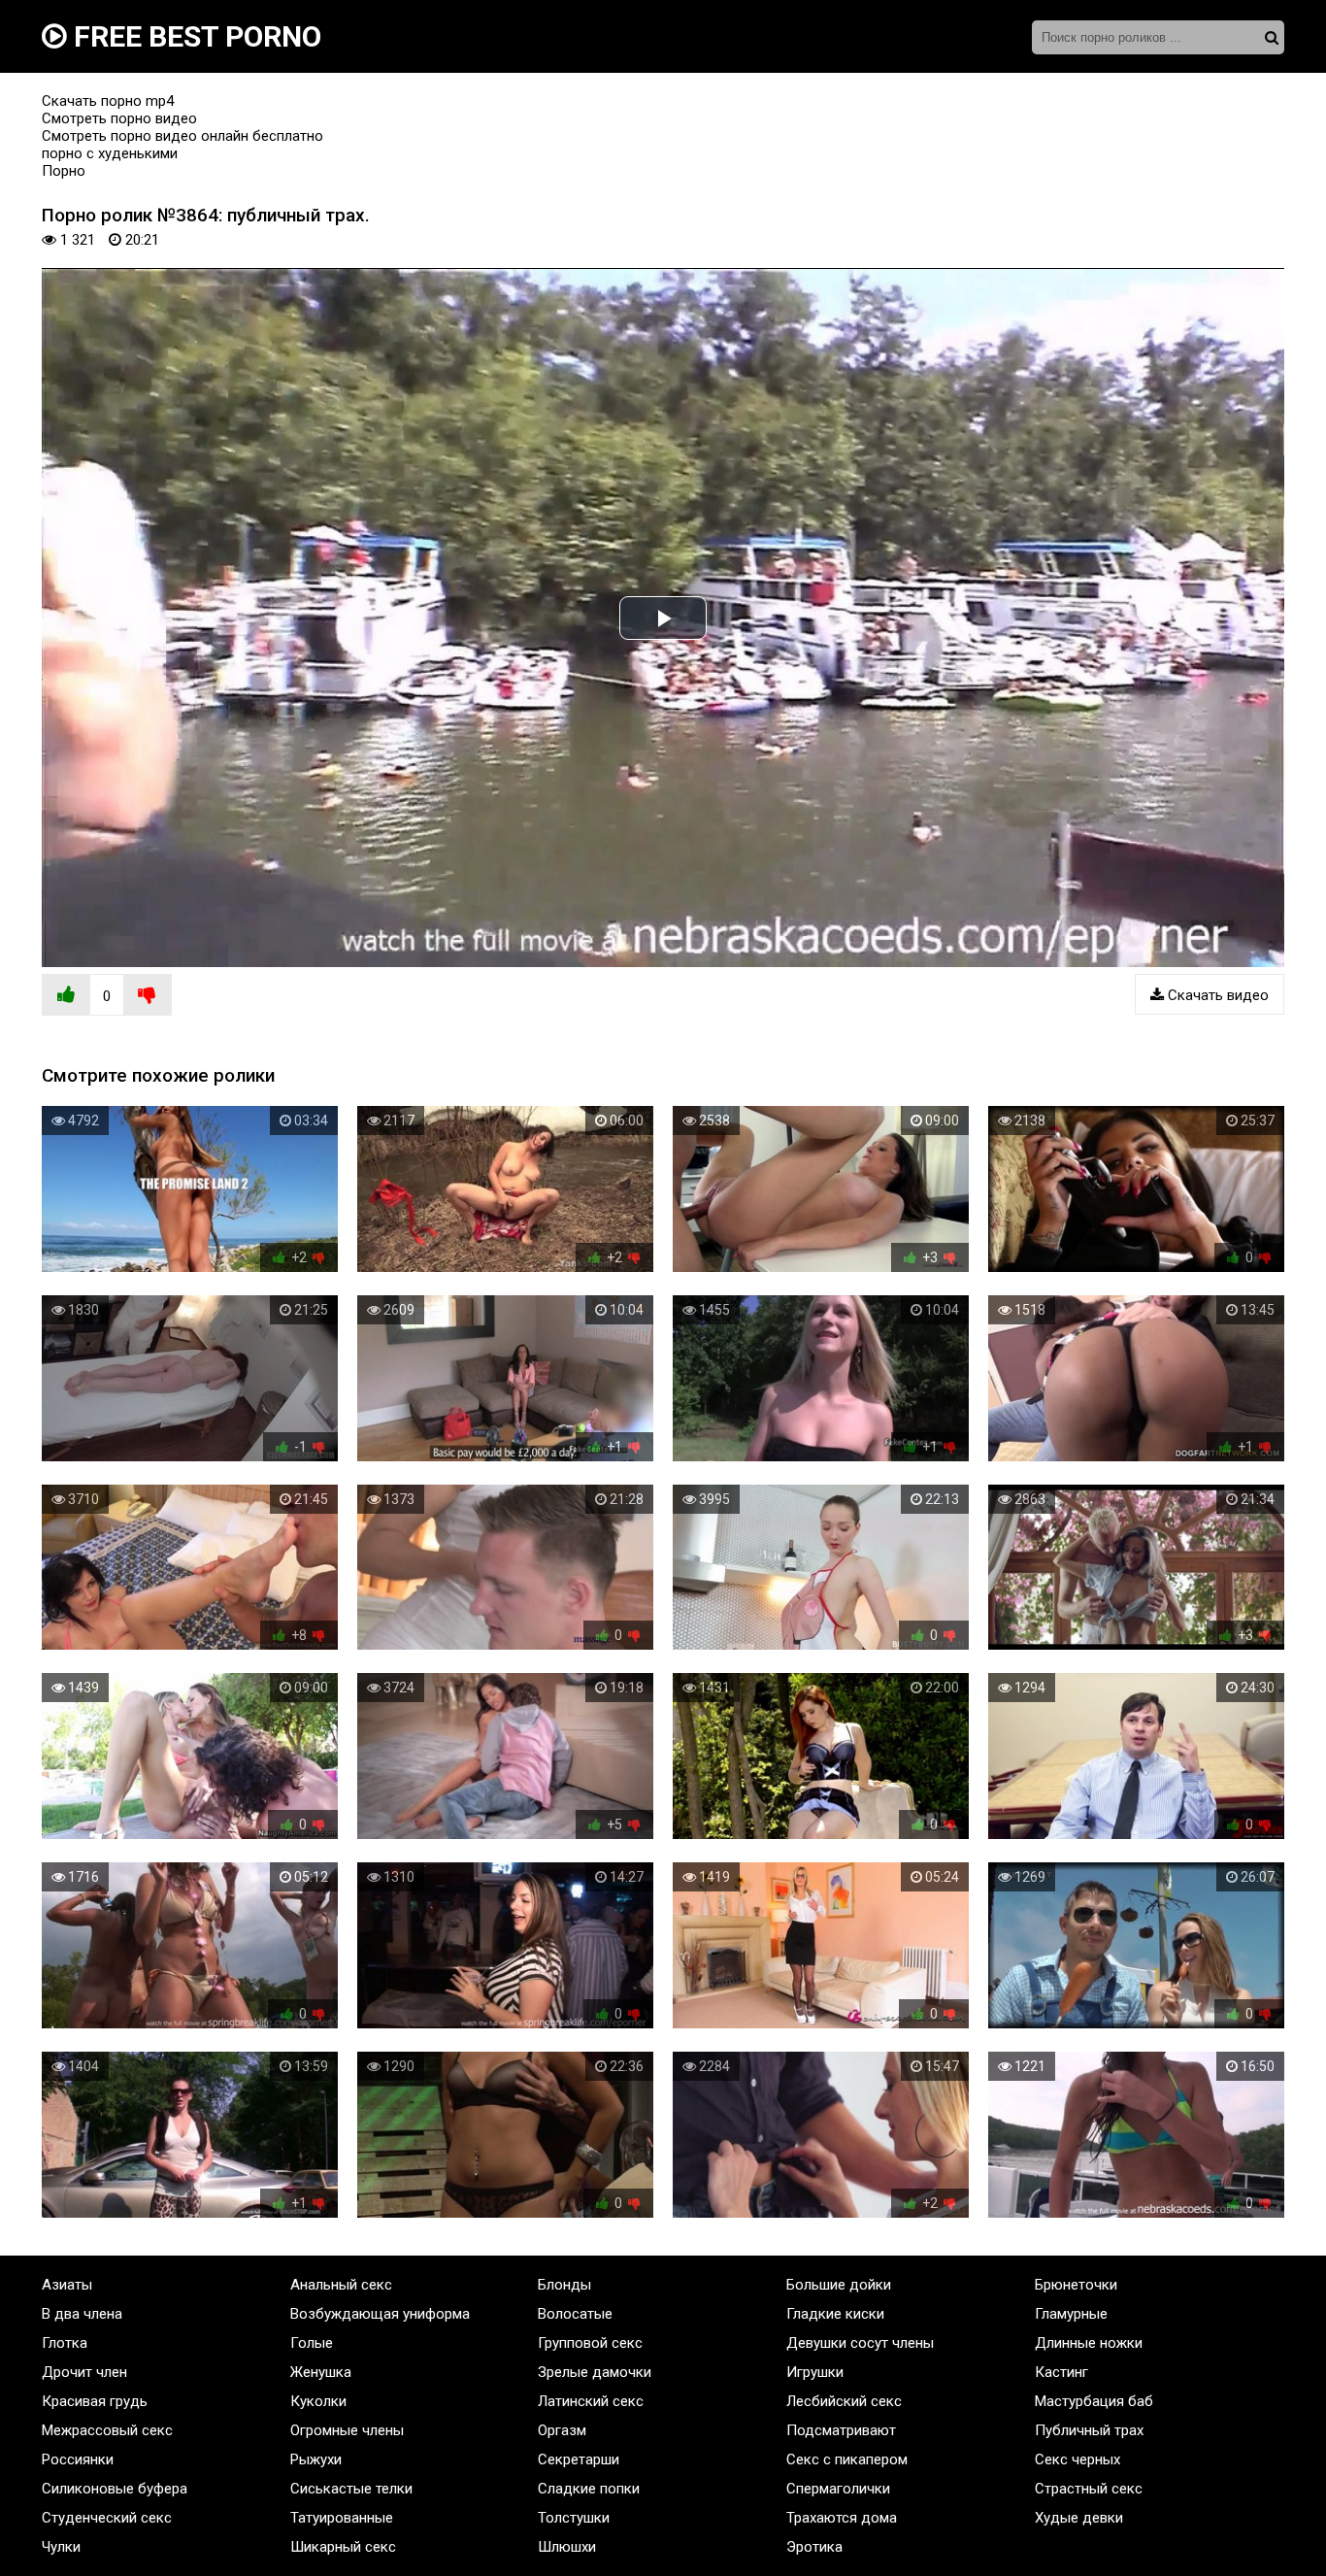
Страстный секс (1089, 2489)
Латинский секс (591, 2401)
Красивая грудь (95, 2401)
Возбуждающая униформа (380, 2314)
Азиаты (67, 2285)
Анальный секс (341, 2285)
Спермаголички (838, 2489)
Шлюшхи (567, 2547)
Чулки (61, 2547)
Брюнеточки (1076, 2285)
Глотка (65, 2343)
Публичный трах (1089, 2430)
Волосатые (575, 2314)
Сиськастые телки (351, 2489)
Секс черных (1077, 2459)
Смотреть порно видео (119, 118)
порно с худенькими (110, 153)
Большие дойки (839, 2285)
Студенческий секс (107, 2518)
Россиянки (78, 2459)
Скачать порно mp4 (108, 101)
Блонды (564, 2285)
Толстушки (574, 2518)
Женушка (321, 2372)
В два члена (82, 2314)
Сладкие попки (589, 2489)
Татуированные (342, 2518)
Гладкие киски (835, 2314)
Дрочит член (84, 2372)
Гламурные (1071, 2314)
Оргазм (562, 2430)
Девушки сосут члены (860, 2343)
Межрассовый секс (107, 2430)
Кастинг (1061, 2372)
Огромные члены (347, 2430)
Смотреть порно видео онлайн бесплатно (182, 136)
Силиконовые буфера (115, 2489)
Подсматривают (841, 2430)
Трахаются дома (842, 2518)
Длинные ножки (1089, 2343)
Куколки (318, 2401)
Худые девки (1079, 2518)
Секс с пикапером (847, 2459)
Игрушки (815, 2372)
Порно (64, 171)
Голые (312, 2343)
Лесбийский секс (844, 2401)
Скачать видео (1216, 995)
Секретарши (579, 2459)
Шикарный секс (343, 2547)
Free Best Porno (194, 36)
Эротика (814, 2547)
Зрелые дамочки (595, 2372)
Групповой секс (590, 2343)
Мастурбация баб (1094, 2401)
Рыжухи (316, 2459)
